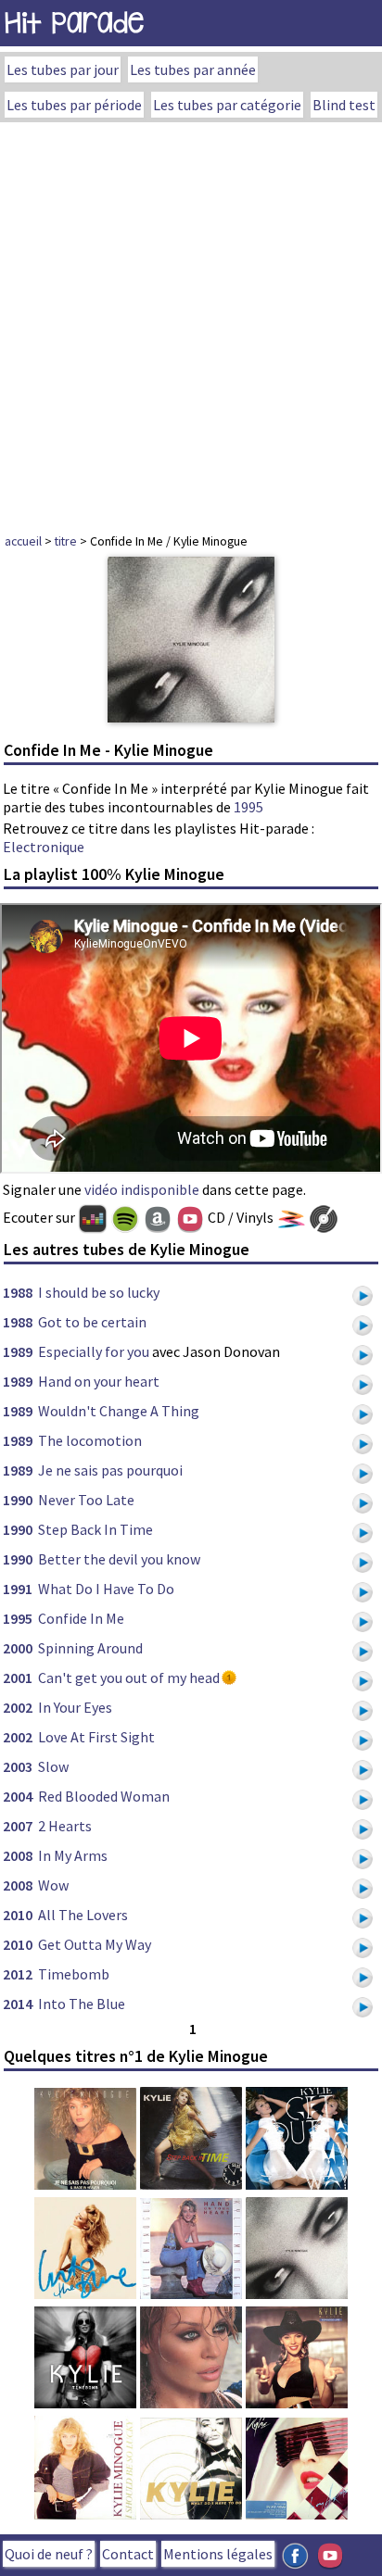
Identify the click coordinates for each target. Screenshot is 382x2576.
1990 (18, 1500)
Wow (53, 1885)
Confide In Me (81, 1618)
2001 (18, 1678)
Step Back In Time (95, 1529)
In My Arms (73, 1855)
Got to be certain (92, 1322)
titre (66, 541)
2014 (18, 2004)
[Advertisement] (191, 322)
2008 (18, 1855)
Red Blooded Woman (104, 1796)
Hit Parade (74, 23)
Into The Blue (82, 2004)
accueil (23, 541)
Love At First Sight (96, 1737)
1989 (18, 1351)
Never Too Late (86, 1500)
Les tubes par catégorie (227, 105)
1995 (248, 807)
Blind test (344, 105)
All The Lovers (83, 1915)
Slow (53, 1766)
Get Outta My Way (95, 1944)
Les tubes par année (193, 69)
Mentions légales (218, 2554)
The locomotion (90, 1440)
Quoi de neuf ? (49, 2554)
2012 (18, 1974)
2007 (18, 1826)
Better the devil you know (119, 1559)
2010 (18, 1915)
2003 (18, 1766)
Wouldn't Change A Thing (119, 1411)
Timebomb (74, 1974)
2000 (18, 1648)
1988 (18, 1292)
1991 (18, 1589)
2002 (18, 1707)
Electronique (44, 847)
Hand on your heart (99, 1381)
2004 (18, 1796)
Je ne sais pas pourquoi (110, 1470)
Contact (128, 2554)
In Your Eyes (75, 1707)
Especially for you (94, 1351)
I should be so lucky (99, 1292)
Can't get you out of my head (129, 1678)
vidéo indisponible (142, 1189)
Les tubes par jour (63, 69)
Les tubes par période (74, 105)
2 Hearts (65, 1826)
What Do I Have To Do (106, 1589)
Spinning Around (90, 1648)
